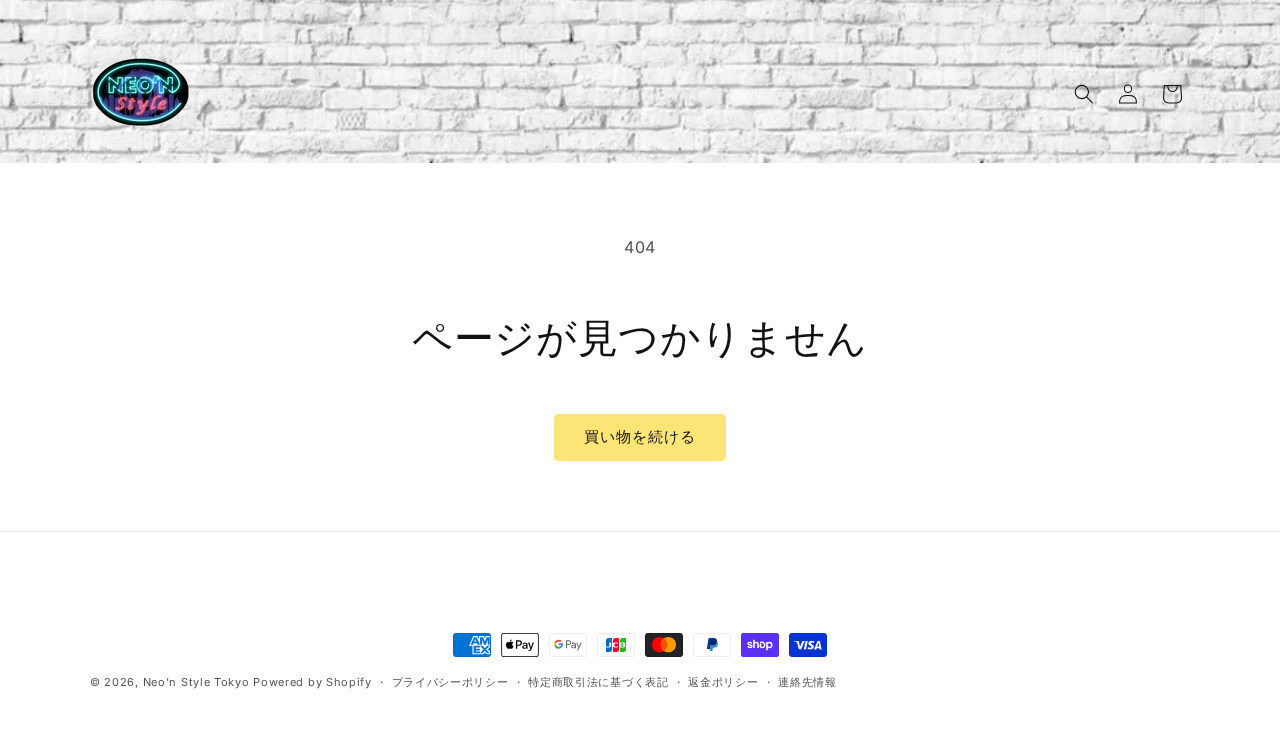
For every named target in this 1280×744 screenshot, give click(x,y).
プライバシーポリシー (450, 682)
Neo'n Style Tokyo (196, 682)
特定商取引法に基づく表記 (598, 682)
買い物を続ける (640, 436)
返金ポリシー (723, 682)
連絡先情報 (807, 682)
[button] (1084, 94)
